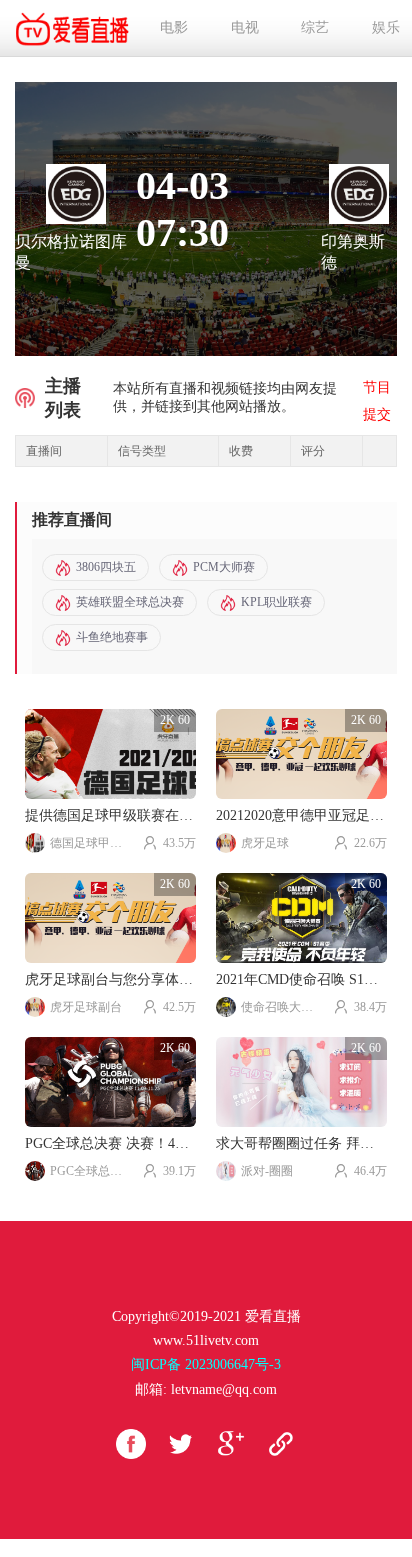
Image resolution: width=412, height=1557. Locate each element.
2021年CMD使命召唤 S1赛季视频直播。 (301, 979)
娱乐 (386, 27)
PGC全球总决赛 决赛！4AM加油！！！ (110, 1143)
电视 (245, 27)
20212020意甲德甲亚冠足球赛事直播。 (301, 815)
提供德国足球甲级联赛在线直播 (110, 815)
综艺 (315, 27)
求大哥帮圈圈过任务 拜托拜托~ (301, 1143)
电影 (174, 27)
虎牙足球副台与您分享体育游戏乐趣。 (110, 979)
